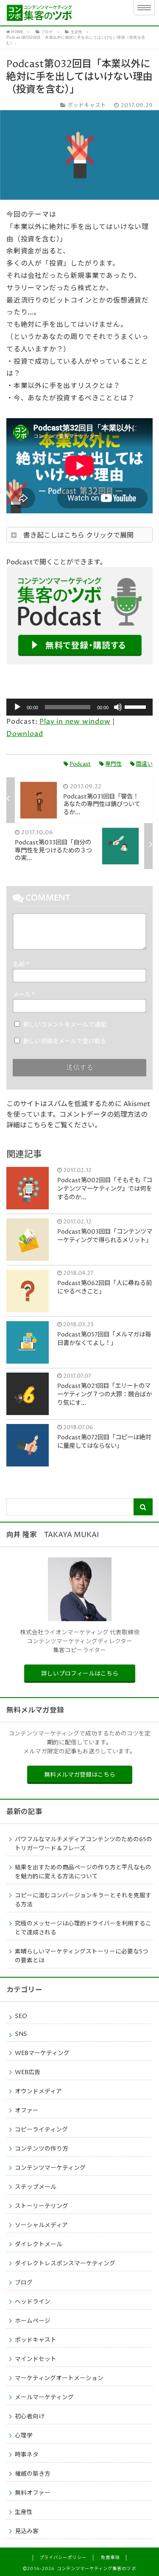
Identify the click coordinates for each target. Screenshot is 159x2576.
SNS (21, 2034)
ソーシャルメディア (41, 2225)
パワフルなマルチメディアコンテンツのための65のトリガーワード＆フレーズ (84, 1844)
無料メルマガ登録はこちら (80, 1775)
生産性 (24, 2512)
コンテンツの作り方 (42, 2149)
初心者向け (30, 2417)
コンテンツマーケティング (50, 2168)
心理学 (24, 2436)
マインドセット (36, 2359)
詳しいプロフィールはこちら (80, 1674)
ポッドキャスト (36, 2340)
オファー (27, 2111)
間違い (144, 764)
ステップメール (36, 2187)
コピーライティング (41, 2130)
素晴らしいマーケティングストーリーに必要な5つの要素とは (82, 1956)
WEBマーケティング (42, 2053)
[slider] (137, 706)
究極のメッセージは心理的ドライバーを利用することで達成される (83, 1928)
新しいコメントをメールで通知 (64, 1025)
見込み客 (27, 2531)
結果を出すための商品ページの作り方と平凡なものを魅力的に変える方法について (83, 1872)
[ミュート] (118, 707)
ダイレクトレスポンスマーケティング (65, 2264)
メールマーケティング (44, 2398)
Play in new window (75, 722)
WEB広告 (28, 2072)
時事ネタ (27, 2455)
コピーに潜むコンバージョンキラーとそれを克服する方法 (83, 1900)
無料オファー (33, 2493)
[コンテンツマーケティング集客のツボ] (62, 13)
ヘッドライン (33, 2302)
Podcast (80, 764)
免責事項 (110, 2558)
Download (25, 734)
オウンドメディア (38, 2092)
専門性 (113, 764)
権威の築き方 (33, 2474)
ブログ (24, 2283)
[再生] (17, 707)
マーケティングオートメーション (59, 2378)
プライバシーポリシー (63, 2558)
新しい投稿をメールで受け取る (64, 1042)
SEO (21, 2016)
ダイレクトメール (39, 2245)
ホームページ (33, 2321)
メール (24, 995)
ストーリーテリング (42, 2206)
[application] (79, 707)
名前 (21, 965)
